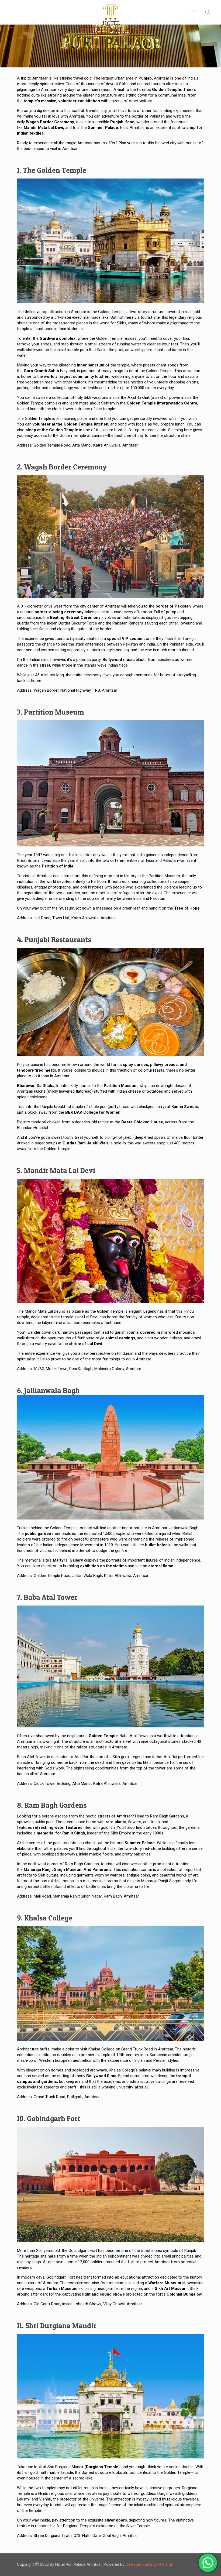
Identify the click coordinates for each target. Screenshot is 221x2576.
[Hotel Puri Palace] (110, 20)
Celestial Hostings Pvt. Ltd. (149, 2564)
